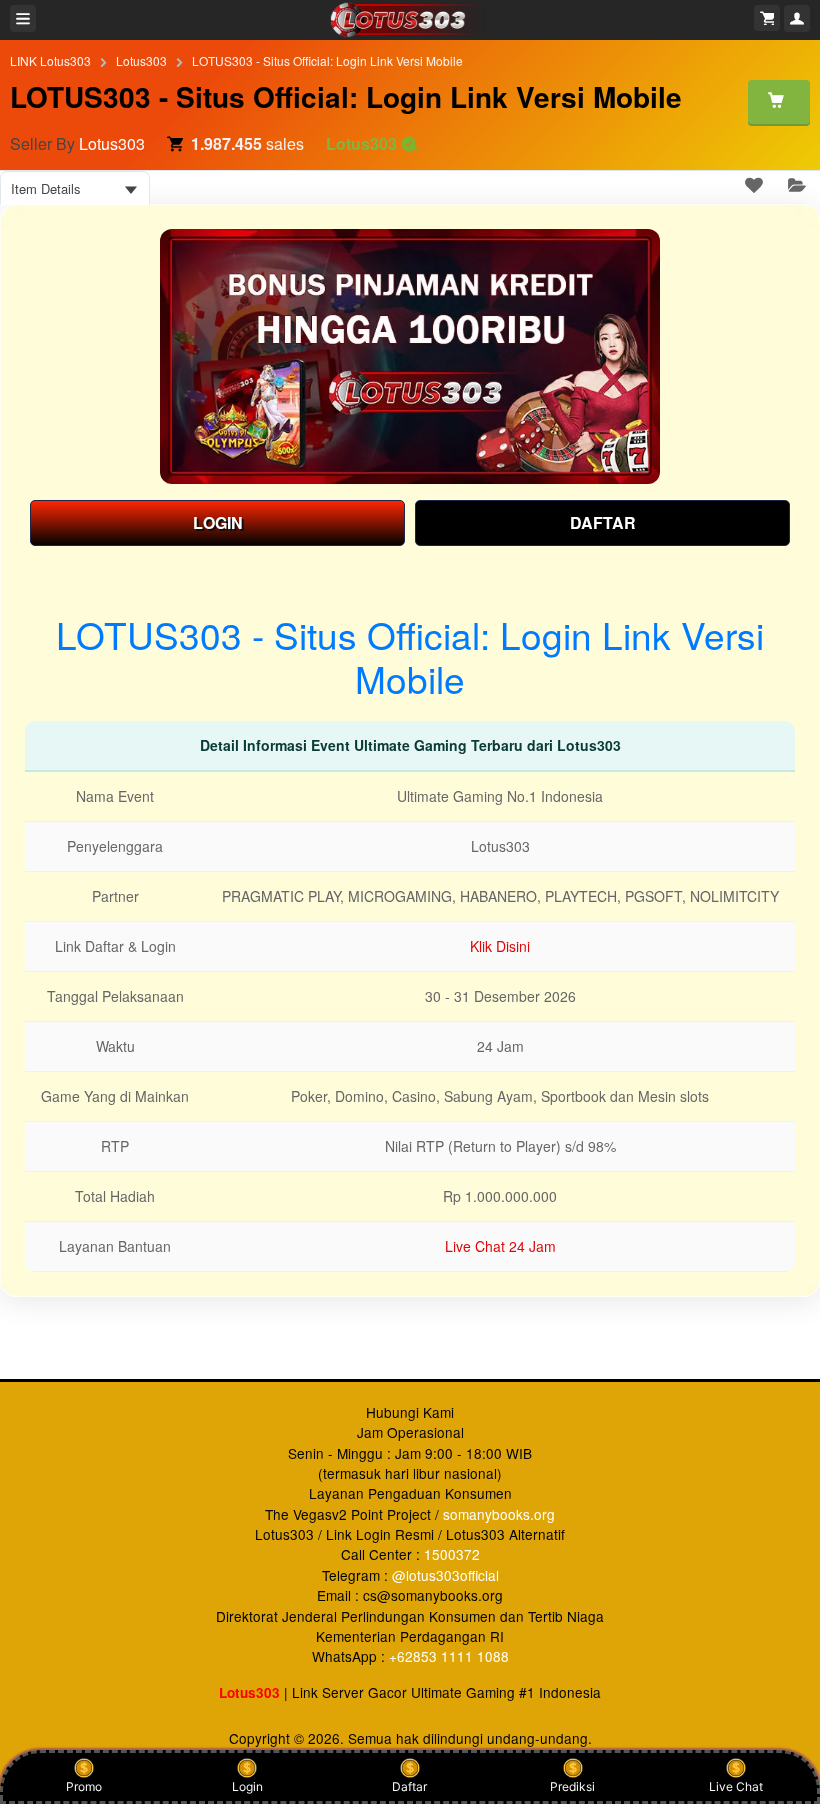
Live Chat (736, 1786)
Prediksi (572, 1786)
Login (247, 1786)
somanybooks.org (499, 1514)
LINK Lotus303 (50, 60)
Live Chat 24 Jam (500, 1246)
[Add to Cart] (779, 102)
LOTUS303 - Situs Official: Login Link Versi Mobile (327, 60)
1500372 (452, 1554)
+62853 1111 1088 (449, 1656)
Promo (84, 1786)
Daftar (409, 1786)
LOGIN (218, 522)
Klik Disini (500, 946)
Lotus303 (141, 60)
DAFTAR (603, 522)
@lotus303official (445, 1575)
